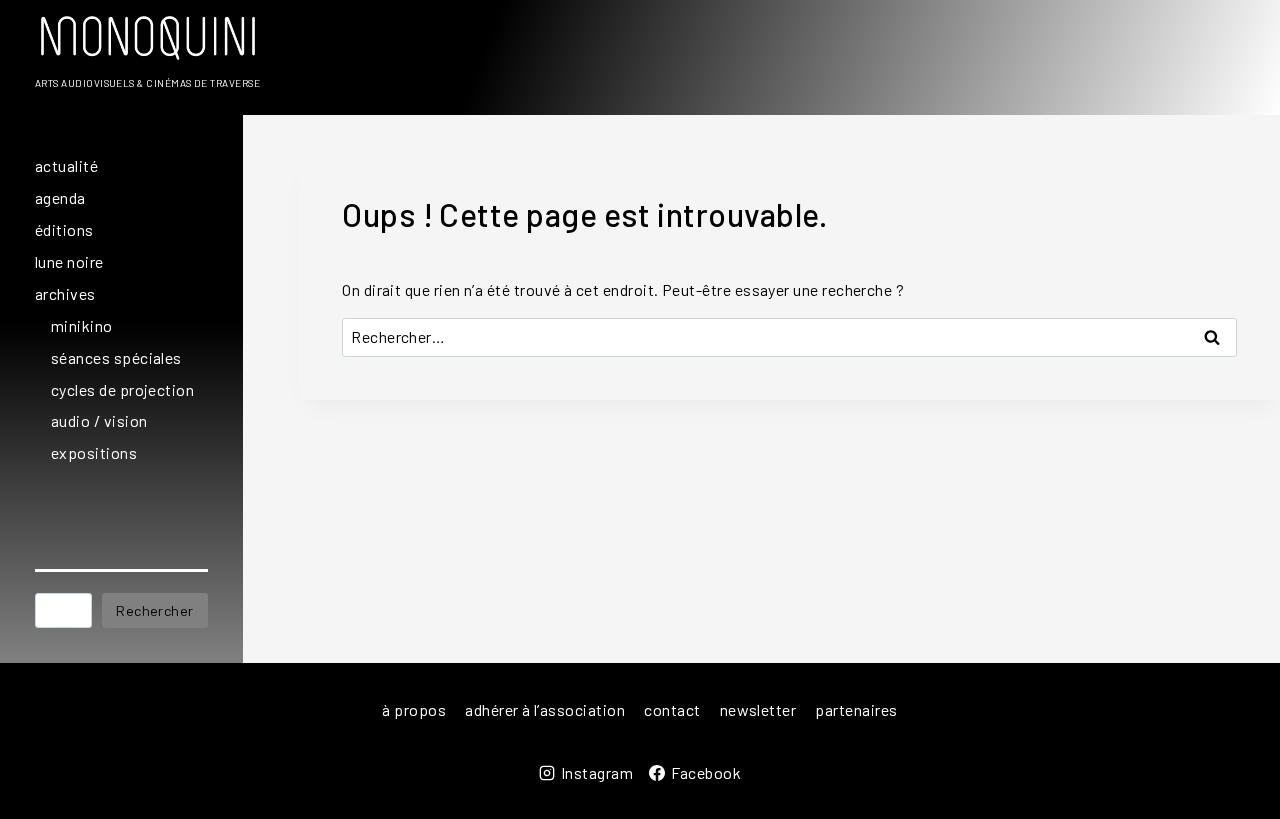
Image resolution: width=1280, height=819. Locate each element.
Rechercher (155, 610)
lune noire (69, 261)
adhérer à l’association (545, 709)
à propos (414, 709)
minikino (82, 325)
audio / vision (99, 420)
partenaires (856, 709)
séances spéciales (116, 357)
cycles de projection (122, 389)
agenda (60, 197)
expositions (94, 452)
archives (65, 293)
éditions (64, 229)
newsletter (758, 709)
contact (672, 709)
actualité (66, 165)
